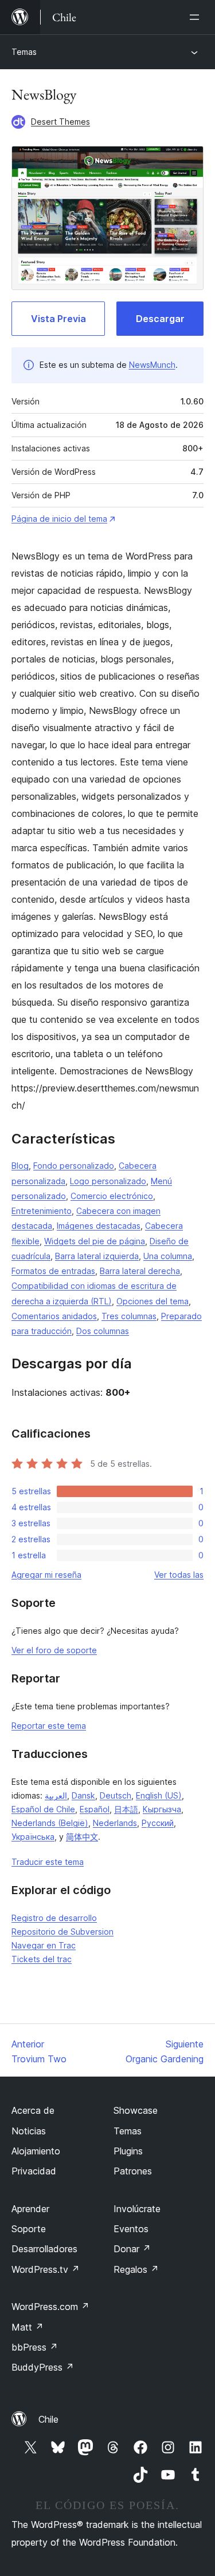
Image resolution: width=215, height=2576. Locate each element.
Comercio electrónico (112, 1196)
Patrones (133, 2171)
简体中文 (82, 1837)
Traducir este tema (48, 1862)
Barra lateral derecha (140, 1271)
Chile (48, 2419)
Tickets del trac (42, 1959)
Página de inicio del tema (59, 519)
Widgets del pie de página (95, 1241)
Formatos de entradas (53, 1271)
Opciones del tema (153, 1301)
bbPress (35, 2347)
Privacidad (34, 2171)
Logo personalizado (108, 1181)
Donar (132, 2249)
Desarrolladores (44, 2249)
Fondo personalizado (74, 1166)
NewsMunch (152, 365)
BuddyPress (43, 2367)
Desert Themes (60, 122)
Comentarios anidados (54, 1316)
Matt (28, 2327)
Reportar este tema (49, 1726)
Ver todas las (179, 1575)
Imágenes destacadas (99, 1226)
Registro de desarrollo (54, 1918)
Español (95, 1809)
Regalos (136, 2269)
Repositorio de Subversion (62, 1932)
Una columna (168, 1256)
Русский (158, 1823)
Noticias (29, 2131)
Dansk (83, 1795)
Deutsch (116, 1795)
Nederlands (115, 1823)
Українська (33, 1837)
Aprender (30, 2209)
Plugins (128, 2151)
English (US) (159, 1795)
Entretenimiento (42, 1211)
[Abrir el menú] (197, 17)
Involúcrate (137, 2209)
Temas (24, 52)
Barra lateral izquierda (97, 1256)
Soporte (29, 2229)
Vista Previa (58, 319)
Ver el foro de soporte (54, 1650)
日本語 (126, 1809)
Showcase (136, 2110)
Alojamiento (36, 2151)
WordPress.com (50, 2307)
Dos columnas (103, 1331)
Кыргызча (162, 1809)
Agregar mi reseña (46, 1575)
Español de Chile (43, 1809)
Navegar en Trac (44, 1945)
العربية (56, 1795)
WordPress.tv (46, 2269)
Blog (20, 1166)
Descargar (160, 319)
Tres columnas (129, 1316)
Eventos (131, 2229)
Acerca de (33, 2110)
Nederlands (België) (50, 1823)
